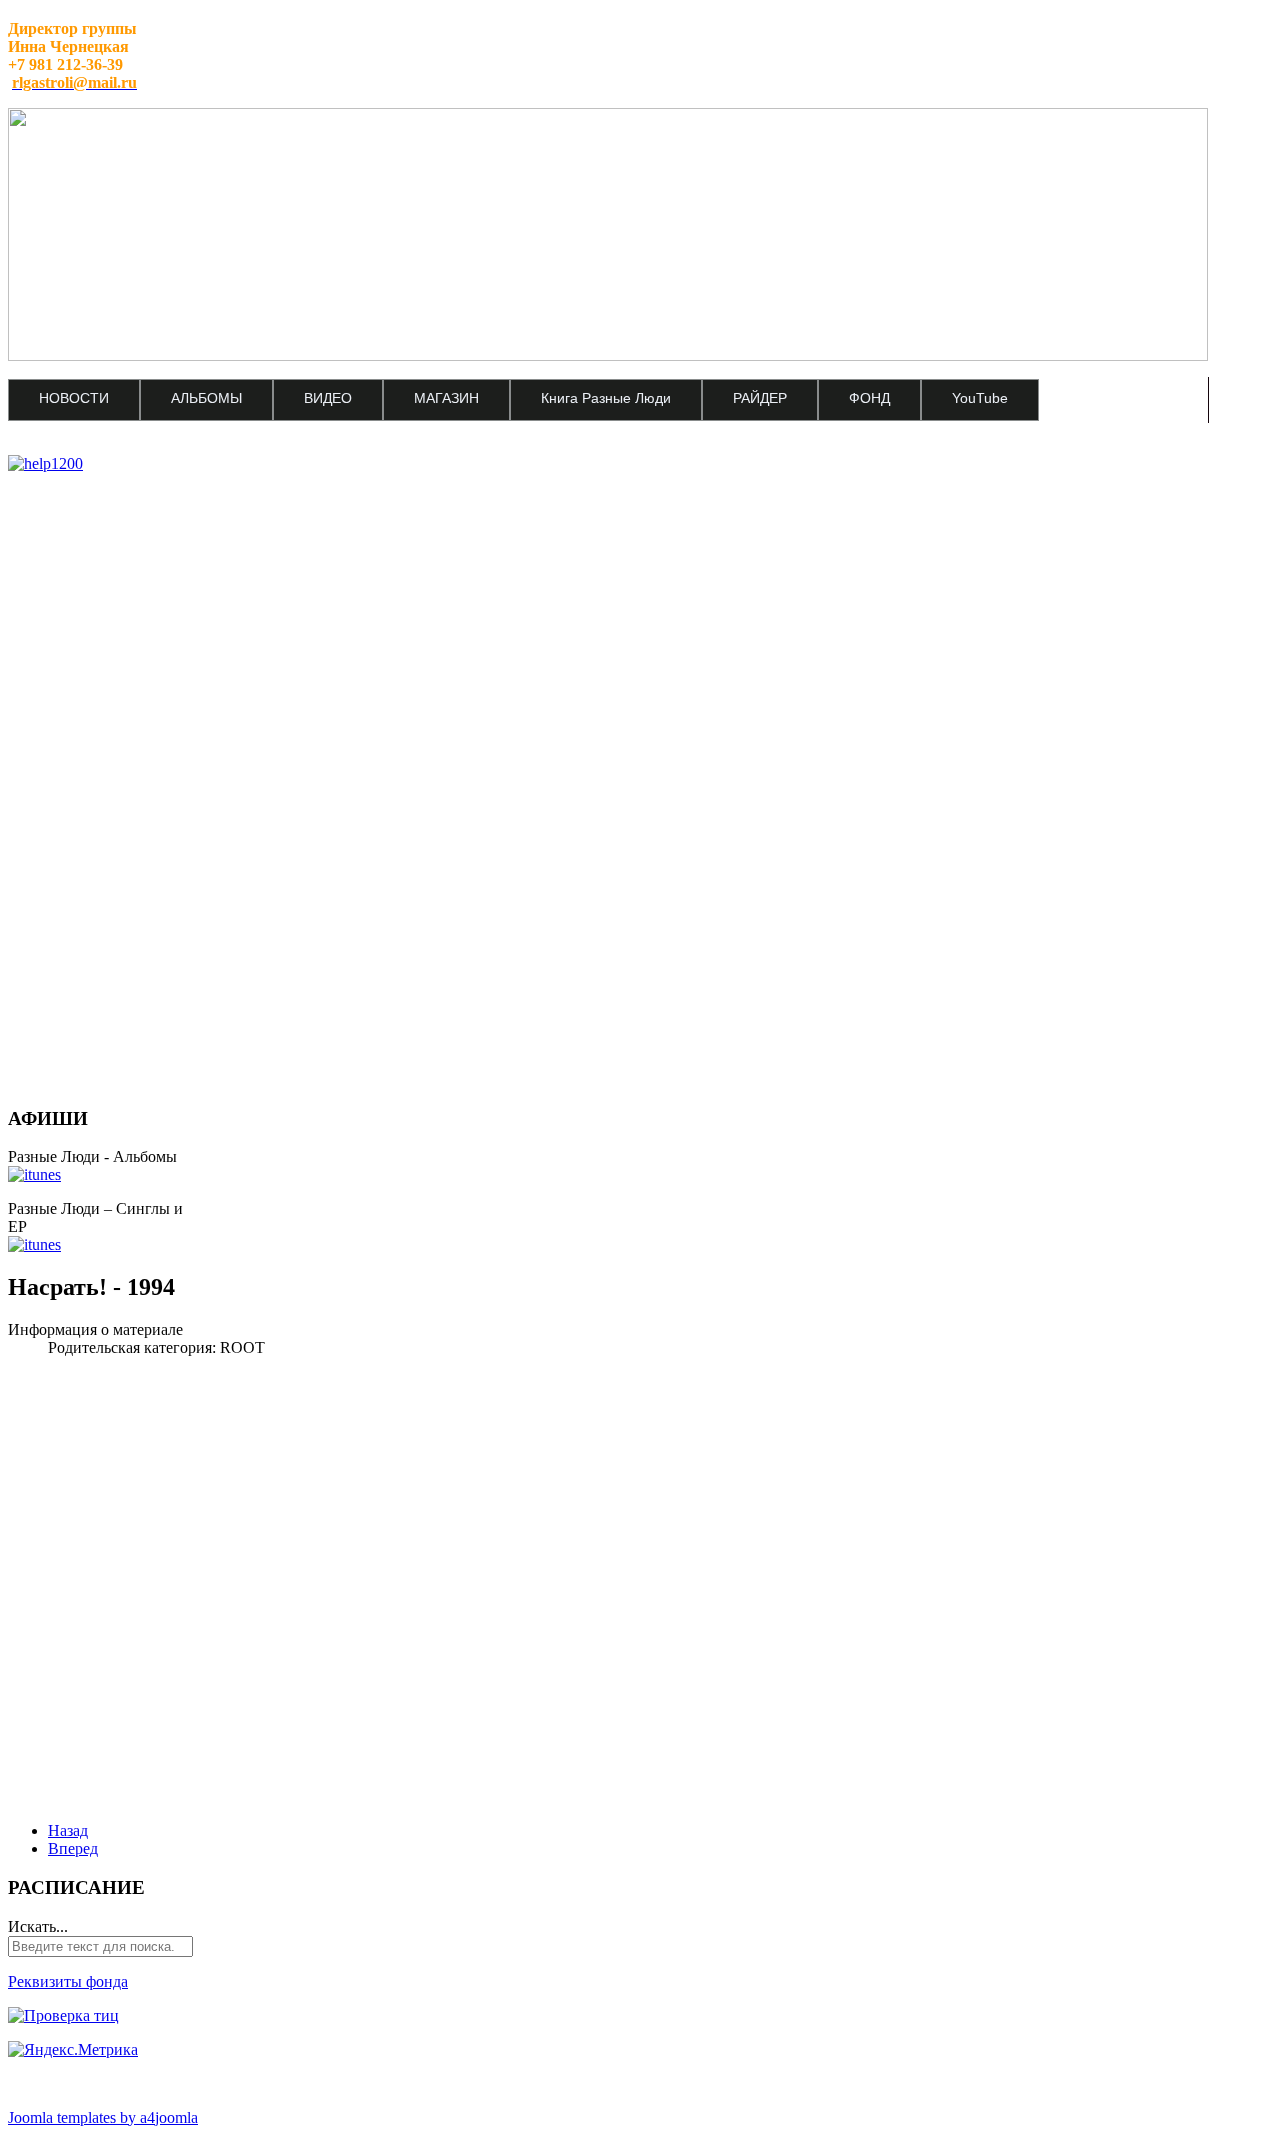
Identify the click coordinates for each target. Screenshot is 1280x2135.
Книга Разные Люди (606, 398)
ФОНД (869, 398)
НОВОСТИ (74, 398)
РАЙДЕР (760, 398)
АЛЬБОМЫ (206, 398)
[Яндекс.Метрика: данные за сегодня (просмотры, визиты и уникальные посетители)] (73, 2050)
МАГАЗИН (446, 398)
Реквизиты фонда (68, 1981)
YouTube (980, 398)
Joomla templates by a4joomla (103, 2117)
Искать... (38, 1926)
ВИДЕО (328, 398)
